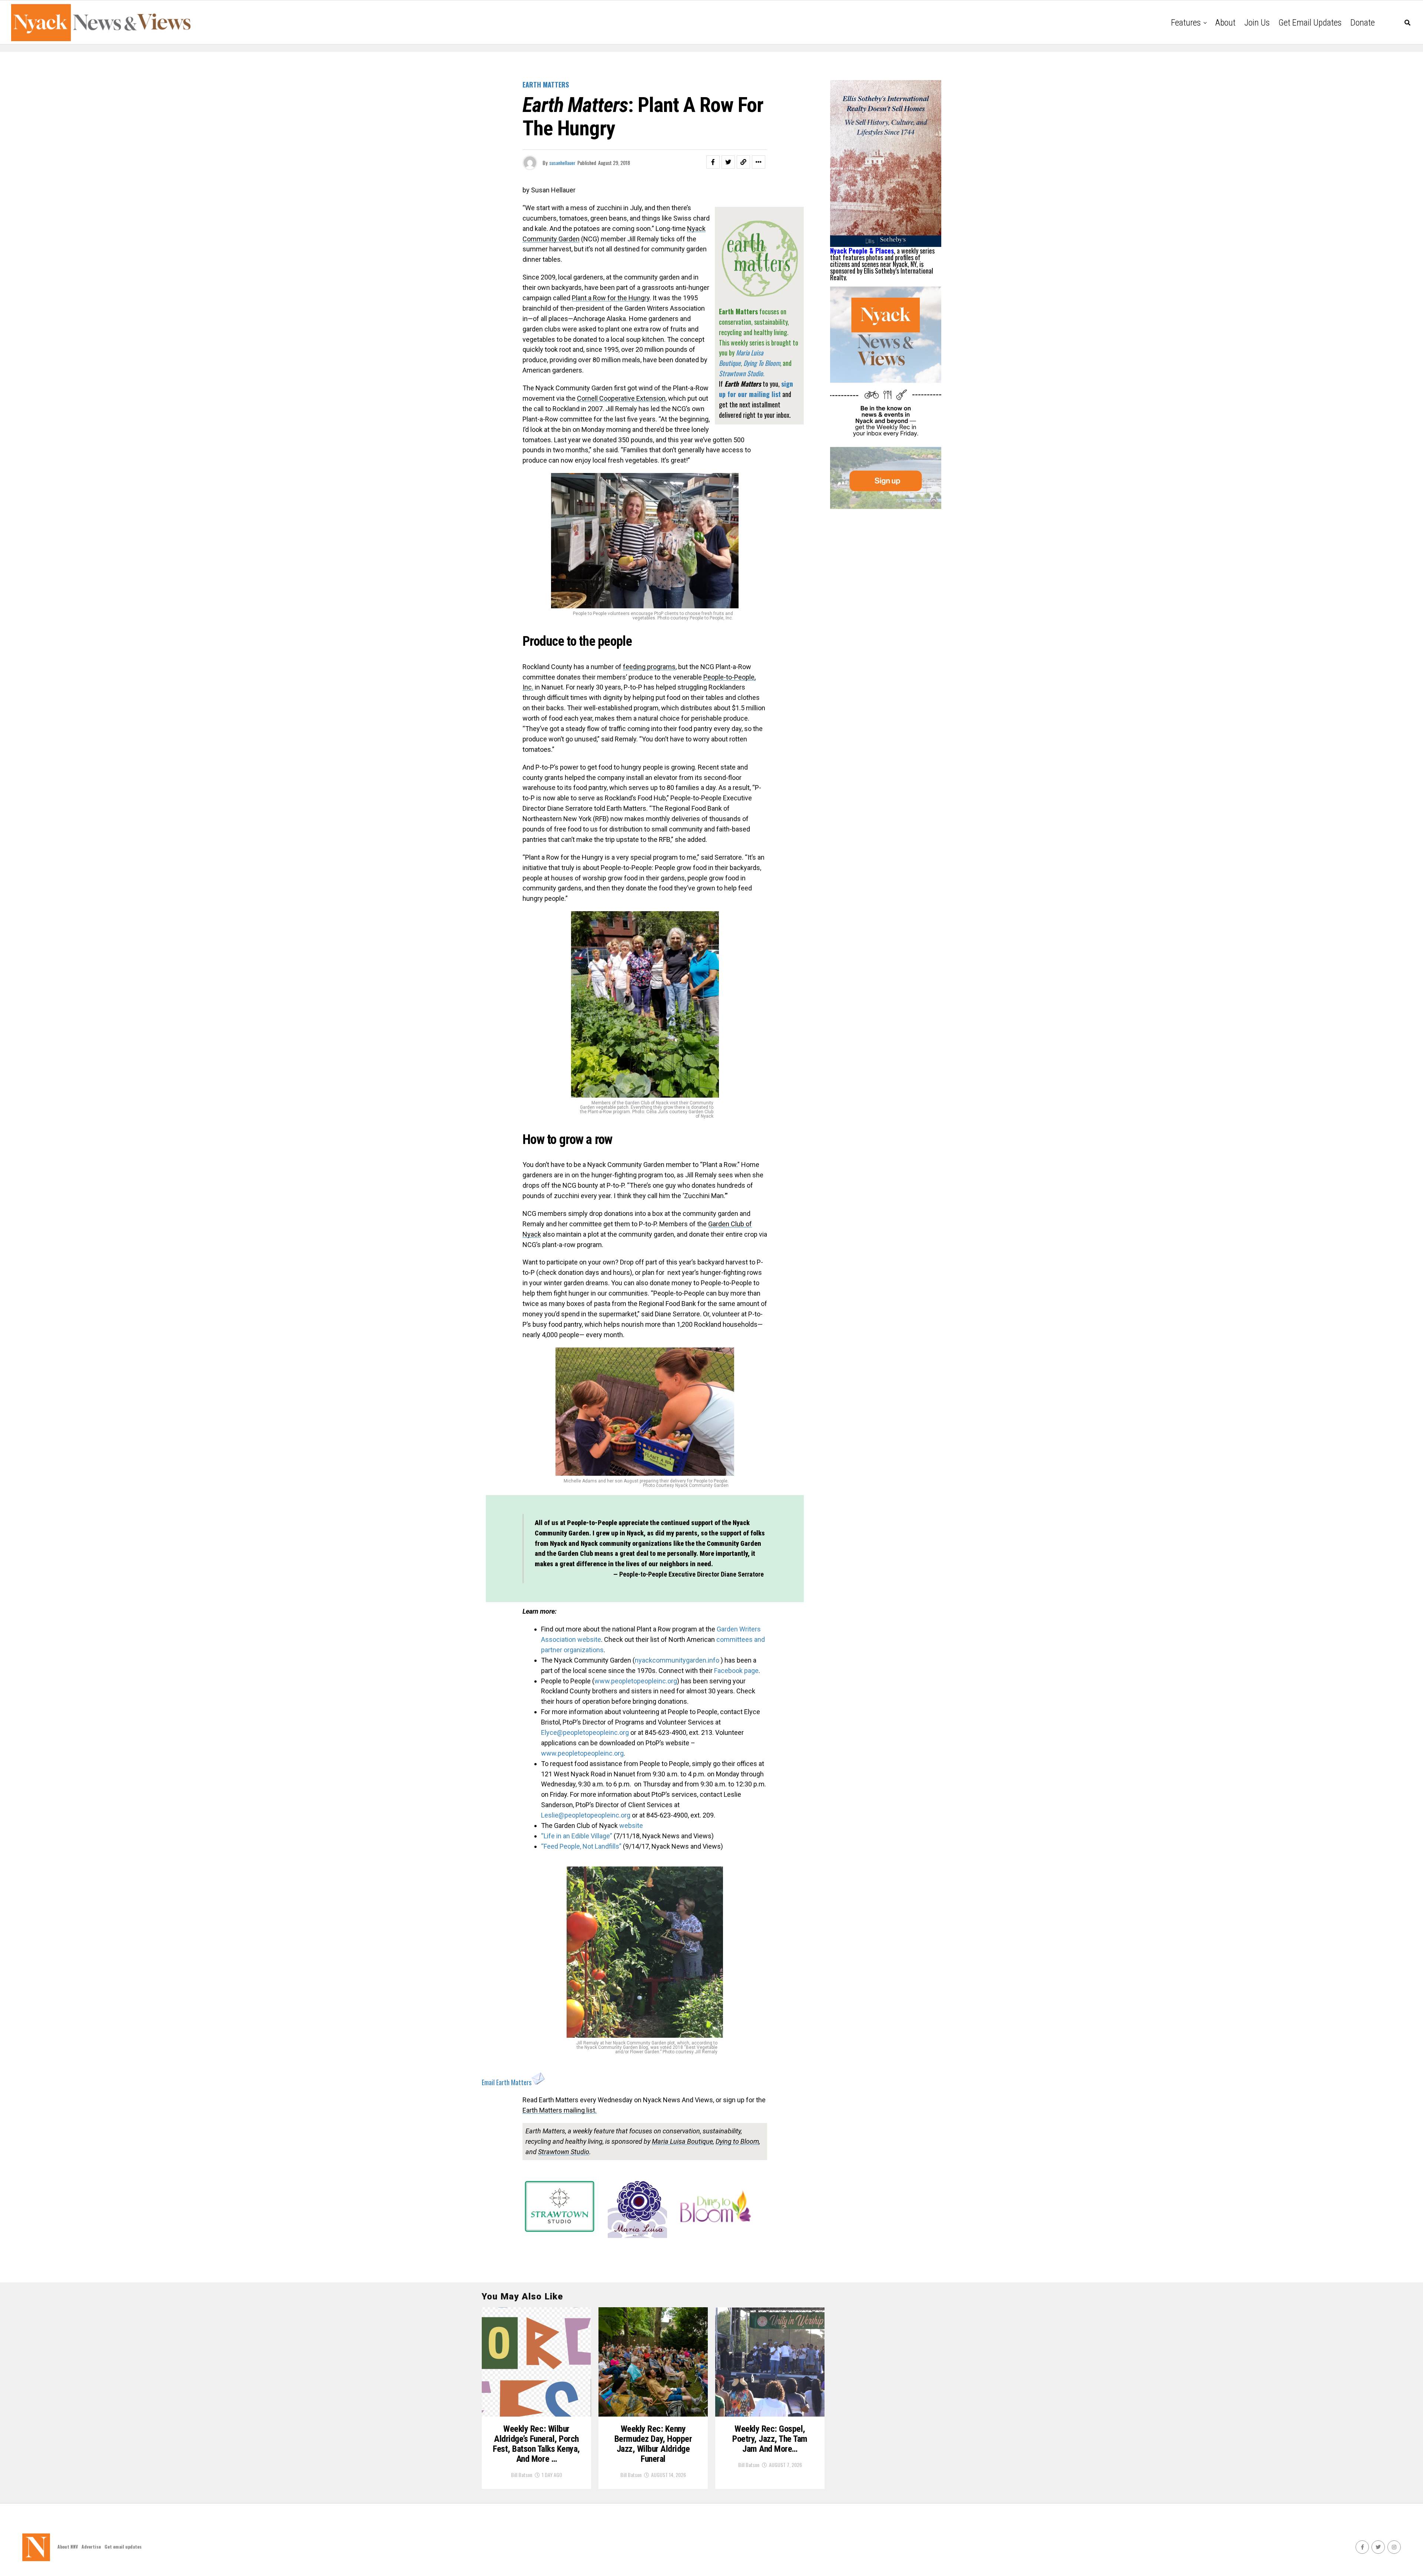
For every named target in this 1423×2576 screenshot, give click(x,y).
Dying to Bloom (737, 2141)
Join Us (1257, 23)
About (1225, 23)
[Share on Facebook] (713, 162)
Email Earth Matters (507, 2082)
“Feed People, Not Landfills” (581, 1846)
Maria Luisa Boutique (682, 2141)
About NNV (68, 2547)
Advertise (91, 2547)
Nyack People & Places (862, 251)
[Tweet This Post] (728, 162)
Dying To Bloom (762, 363)
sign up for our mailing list (756, 389)
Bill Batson (522, 2475)
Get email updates (1310, 23)
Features (1186, 23)
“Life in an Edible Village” (577, 1836)
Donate (1363, 23)
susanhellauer (562, 163)
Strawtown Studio (564, 2152)
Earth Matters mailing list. (560, 2110)
